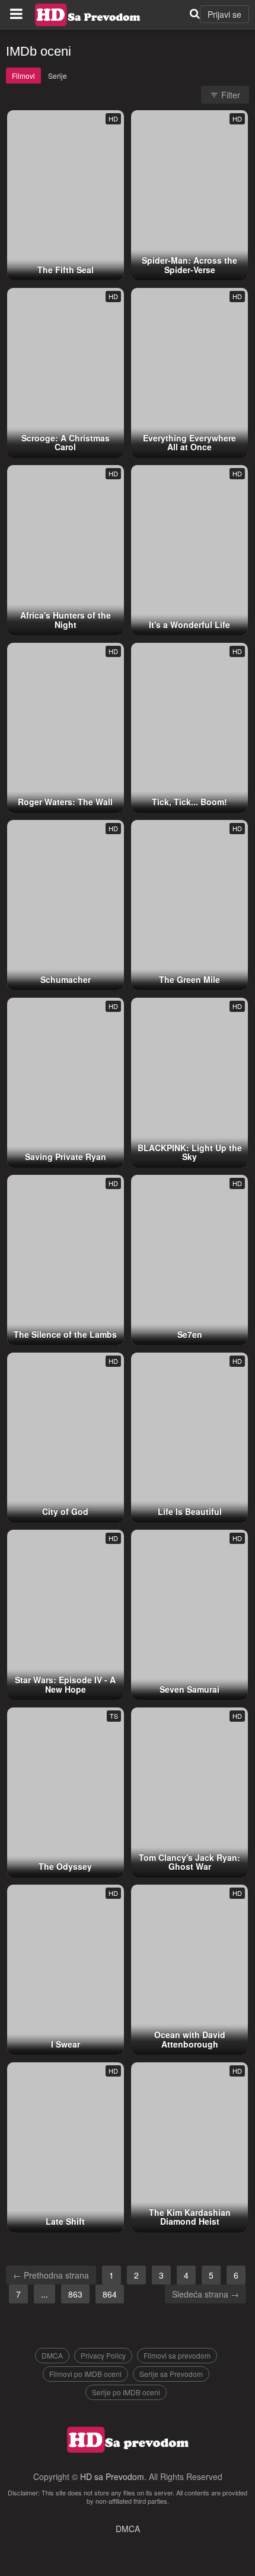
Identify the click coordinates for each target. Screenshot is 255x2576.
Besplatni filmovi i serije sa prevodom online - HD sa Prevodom (88, 15)
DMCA (52, 2355)
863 (75, 2294)
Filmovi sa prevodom (177, 2355)
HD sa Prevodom (112, 2476)
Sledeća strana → (205, 2294)
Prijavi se (224, 14)
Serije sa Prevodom (171, 2374)
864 (110, 2294)
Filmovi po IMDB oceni (85, 2374)
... (44, 2294)
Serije (58, 76)
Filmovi (23, 76)
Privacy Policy (103, 2355)
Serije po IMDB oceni (126, 2392)
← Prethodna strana (51, 2275)
